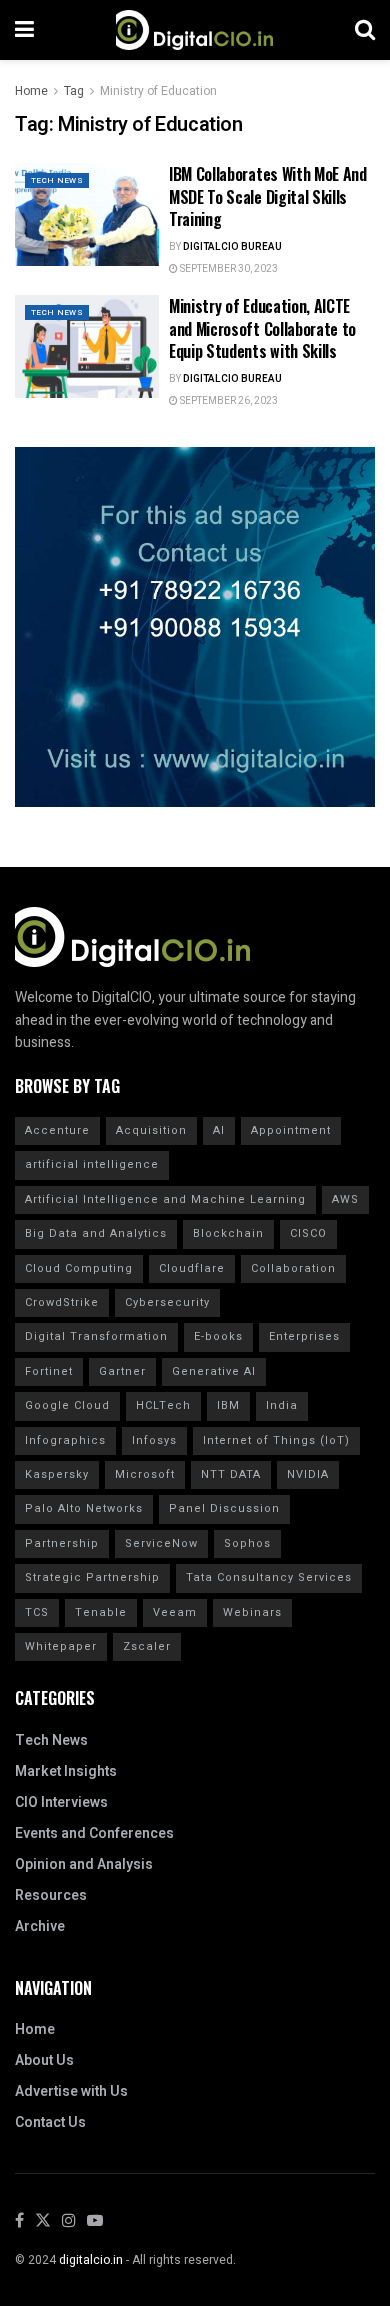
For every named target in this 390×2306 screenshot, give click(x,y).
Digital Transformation (96, 1336)
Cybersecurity (167, 1302)
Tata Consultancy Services (269, 1577)
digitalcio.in (91, 2260)
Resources (51, 1895)
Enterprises (304, 1336)
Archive (40, 1926)
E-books (218, 1336)
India (282, 1405)
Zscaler (147, 1646)
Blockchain (228, 1233)
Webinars (252, 1612)
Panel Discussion (224, 1508)
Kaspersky (57, 1474)
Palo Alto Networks (84, 1508)
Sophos (247, 1543)
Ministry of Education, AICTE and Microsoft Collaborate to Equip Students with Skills (262, 328)
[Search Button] (365, 30)
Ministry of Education (158, 91)
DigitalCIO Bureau (232, 247)
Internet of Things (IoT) (276, 1440)
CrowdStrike (62, 1302)
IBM (228, 1405)
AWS (345, 1199)
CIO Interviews (61, 1802)
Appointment (291, 1130)
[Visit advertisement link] (195, 627)
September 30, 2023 (228, 269)
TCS (37, 1612)
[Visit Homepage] (194, 30)
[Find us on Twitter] (43, 2221)
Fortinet (49, 1371)
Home (31, 91)
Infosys (154, 1440)
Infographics (65, 1440)
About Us (44, 2060)
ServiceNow (161, 1543)
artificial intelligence (92, 1164)
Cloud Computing (79, 1268)
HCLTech (163, 1405)
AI (219, 1130)
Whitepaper (61, 1646)
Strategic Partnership (92, 1577)
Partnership (62, 1543)
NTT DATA (231, 1474)
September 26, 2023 (228, 401)
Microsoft (145, 1474)
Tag (74, 91)
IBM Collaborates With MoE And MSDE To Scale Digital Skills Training (268, 196)
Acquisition (151, 1130)
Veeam (175, 1612)
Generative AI (214, 1371)
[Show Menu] (24, 30)
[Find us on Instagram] (69, 2221)
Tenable (101, 1612)
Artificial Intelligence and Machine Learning (165, 1199)
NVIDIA (308, 1474)
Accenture (57, 1130)
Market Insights (66, 1771)
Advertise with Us (71, 2091)
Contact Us (50, 2122)
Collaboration (293, 1268)
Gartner (122, 1371)
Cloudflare (192, 1268)
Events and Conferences (94, 1833)
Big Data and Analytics (96, 1233)
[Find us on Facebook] (19, 2221)
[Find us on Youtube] (95, 2221)
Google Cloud (67, 1405)
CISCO (308, 1233)
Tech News (57, 180)
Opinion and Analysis (84, 1864)
